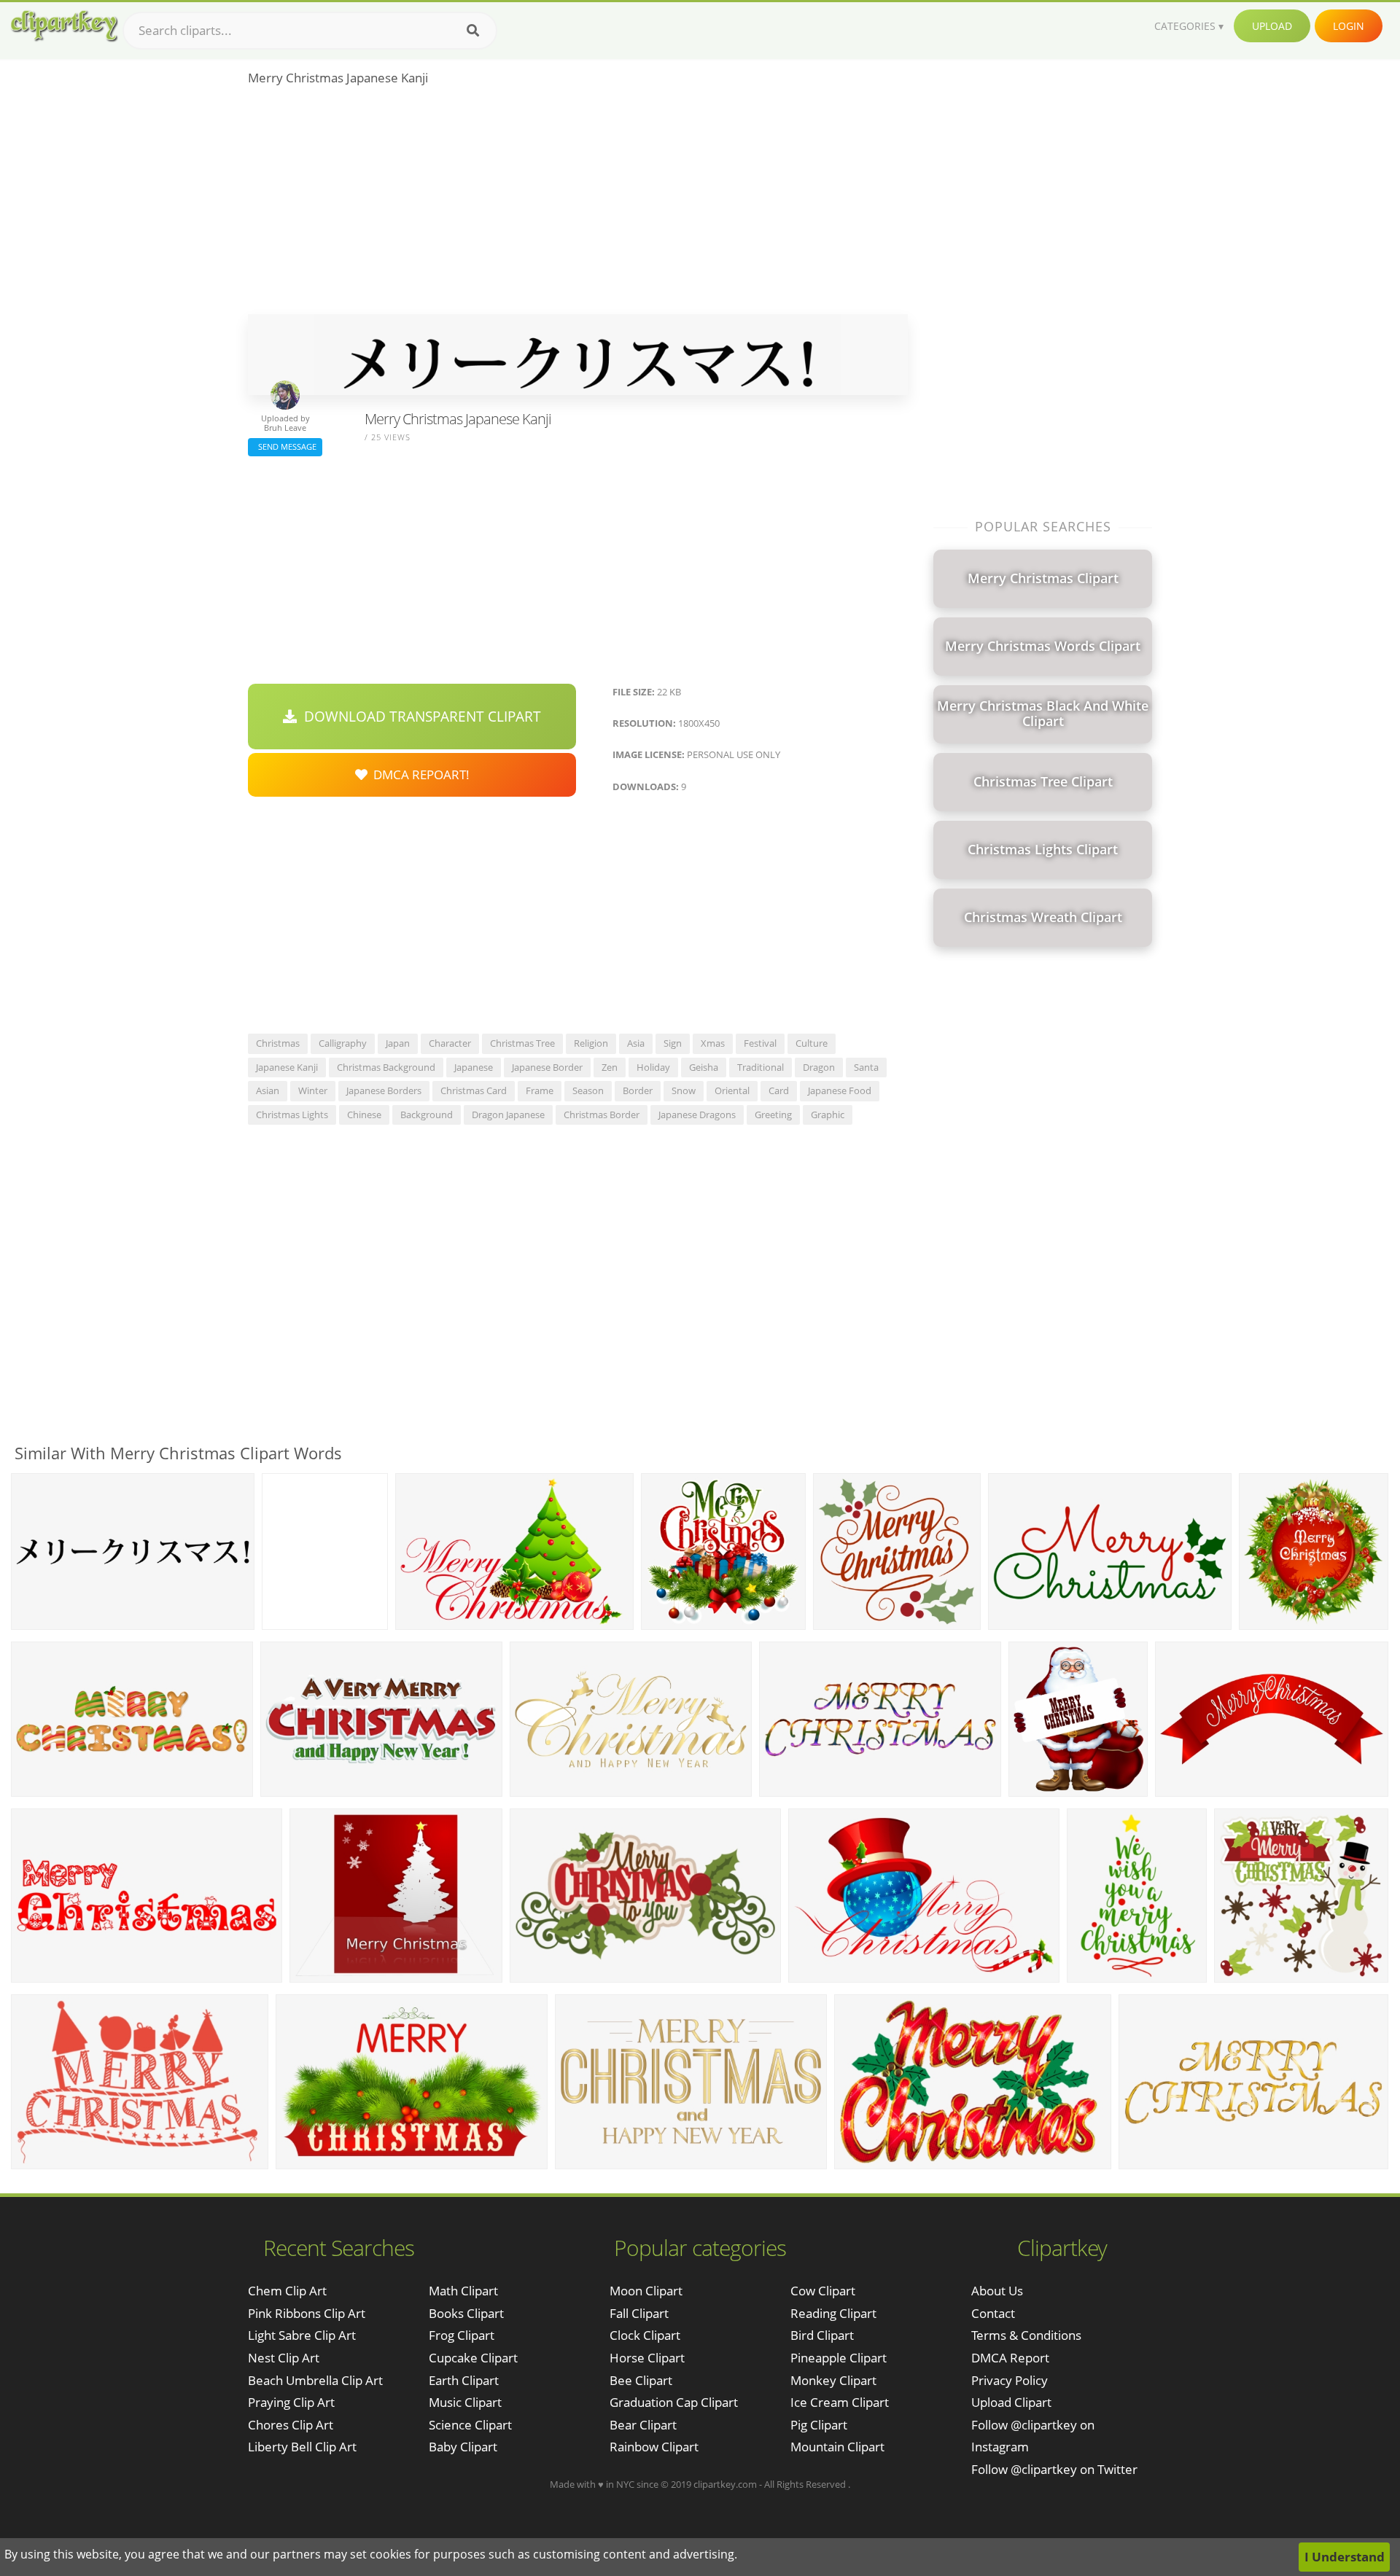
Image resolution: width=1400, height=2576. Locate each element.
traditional (761, 1067)
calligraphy (343, 1043)
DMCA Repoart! (419, 774)
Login (1349, 26)
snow (684, 1090)
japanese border (547, 1067)
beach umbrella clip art (315, 2380)
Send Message (285, 446)
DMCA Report (1010, 2358)
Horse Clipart (647, 2358)
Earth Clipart (464, 2380)
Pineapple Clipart (839, 2358)
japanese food (840, 1090)
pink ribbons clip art (307, 2313)
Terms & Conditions (1026, 2335)
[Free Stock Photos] (63, 26)
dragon (819, 1067)
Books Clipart (466, 2313)
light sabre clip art (302, 2335)
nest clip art (284, 2358)
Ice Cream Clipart (840, 2402)
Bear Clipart (643, 2425)
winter (313, 1090)
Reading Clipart (833, 2313)
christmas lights (292, 1115)
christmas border (602, 1115)
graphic (828, 1115)
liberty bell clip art (302, 2447)
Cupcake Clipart (473, 2358)
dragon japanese (508, 1115)
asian (268, 1090)
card (779, 1090)
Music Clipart (465, 2402)
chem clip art (287, 2291)
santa (866, 1067)
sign (673, 1043)
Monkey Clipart (833, 2380)
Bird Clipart (822, 2335)
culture (812, 1043)
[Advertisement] (578, 205)
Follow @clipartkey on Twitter (1054, 2469)
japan (398, 1043)
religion (591, 1043)
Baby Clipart (463, 2447)
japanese (474, 1067)
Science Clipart (470, 2425)
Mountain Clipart (837, 2447)
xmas (713, 1043)
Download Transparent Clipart (419, 717)
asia (636, 1043)
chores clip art (291, 2425)
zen (610, 1067)
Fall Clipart (639, 2313)
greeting (773, 1115)
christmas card (474, 1090)
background (427, 1115)
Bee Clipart (641, 2380)
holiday (653, 1067)
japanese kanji (287, 1067)
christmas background (386, 1067)
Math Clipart (463, 2291)
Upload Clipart (1011, 2402)
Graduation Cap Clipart (674, 2402)
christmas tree (522, 1043)
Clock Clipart (645, 2335)
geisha (704, 1067)
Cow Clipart (823, 2291)
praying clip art (291, 2402)
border (638, 1090)
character (450, 1043)
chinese (364, 1115)
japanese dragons (697, 1115)
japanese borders (384, 1090)
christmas (278, 1043)
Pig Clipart (819, 2425)
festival (760, 1043)
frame (540, 1090)
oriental (732, 1090)
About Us (997, 2291)
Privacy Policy (1010, 2380)
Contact (993, 2313)
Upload (1272, 26)
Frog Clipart (462, 2335)
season (588, 1090)
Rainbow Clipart (654, 2447)
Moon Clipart (646, 2291)
